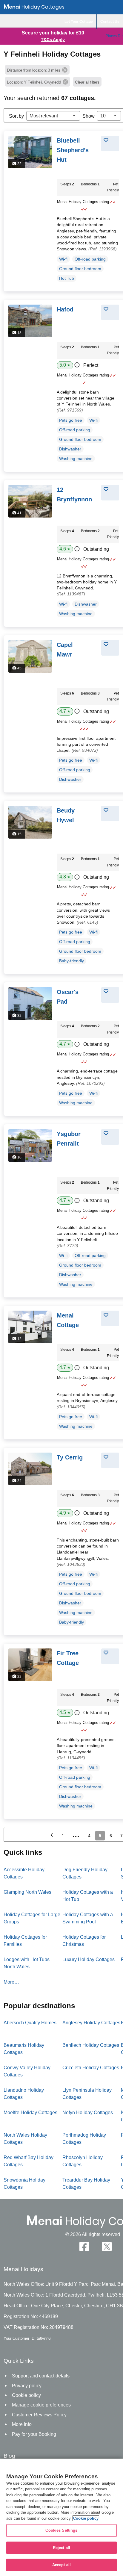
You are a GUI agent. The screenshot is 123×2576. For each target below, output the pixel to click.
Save (113, 140)
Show (89, 116)
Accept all (61, 2565)
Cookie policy (86, 2518)
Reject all (61, 2548)
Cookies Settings (61, 2530)
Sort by (16, 116)
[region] (61, 2517)
